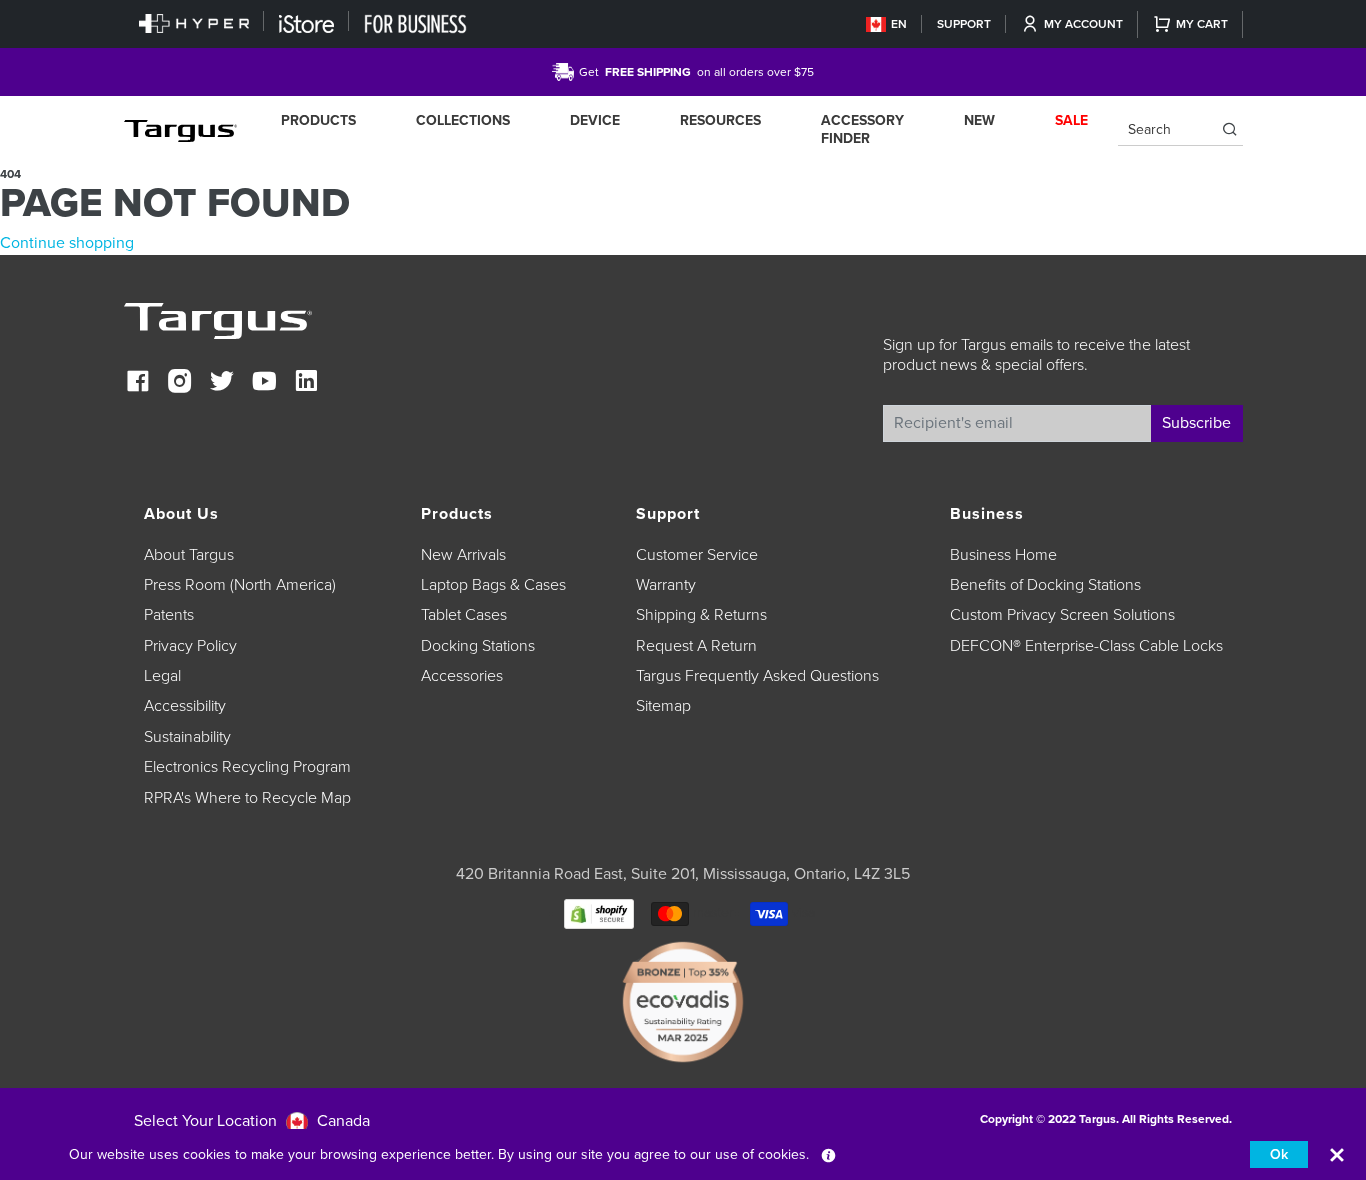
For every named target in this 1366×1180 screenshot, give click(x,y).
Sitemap (663, 706)
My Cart (1202, 24)
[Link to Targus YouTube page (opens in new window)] (264, 383)
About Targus (189, 555)
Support (964, 24)
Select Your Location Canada (252, 1121)
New (979, 120)
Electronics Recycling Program (247, 767)
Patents (169, 615)
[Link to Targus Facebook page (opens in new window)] (138, 383)
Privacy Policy (190, 646)
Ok (1279, 1154)
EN (899, 24)
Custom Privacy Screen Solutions (1062, 615)
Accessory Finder (862, 129)
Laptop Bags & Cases (493, 585)
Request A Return (696, 646)
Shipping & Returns (701, 615)
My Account (1083, 24)
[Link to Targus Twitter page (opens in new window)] (222, 383)
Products (318, 120)
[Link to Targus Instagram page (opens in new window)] (180, 383)
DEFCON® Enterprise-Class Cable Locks (1086, 646)
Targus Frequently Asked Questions (757, 676)
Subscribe (1196, 423)
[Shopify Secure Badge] (599, 913)
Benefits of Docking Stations (1045, 585)
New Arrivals (463, 555)
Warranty (666, 585)
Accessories (462, 676)
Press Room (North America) (240, 585)
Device (595, 120)
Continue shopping (67, 243)
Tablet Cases (464, 615)
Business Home (1003, 555)
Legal (162, 676)
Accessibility (185, 706)
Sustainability (187, 737)
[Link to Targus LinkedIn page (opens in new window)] (306, 383)
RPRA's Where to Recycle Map (247, 798)
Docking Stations (478, 646)
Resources (720, 120)
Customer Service (697, 555)
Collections (463, 120)
